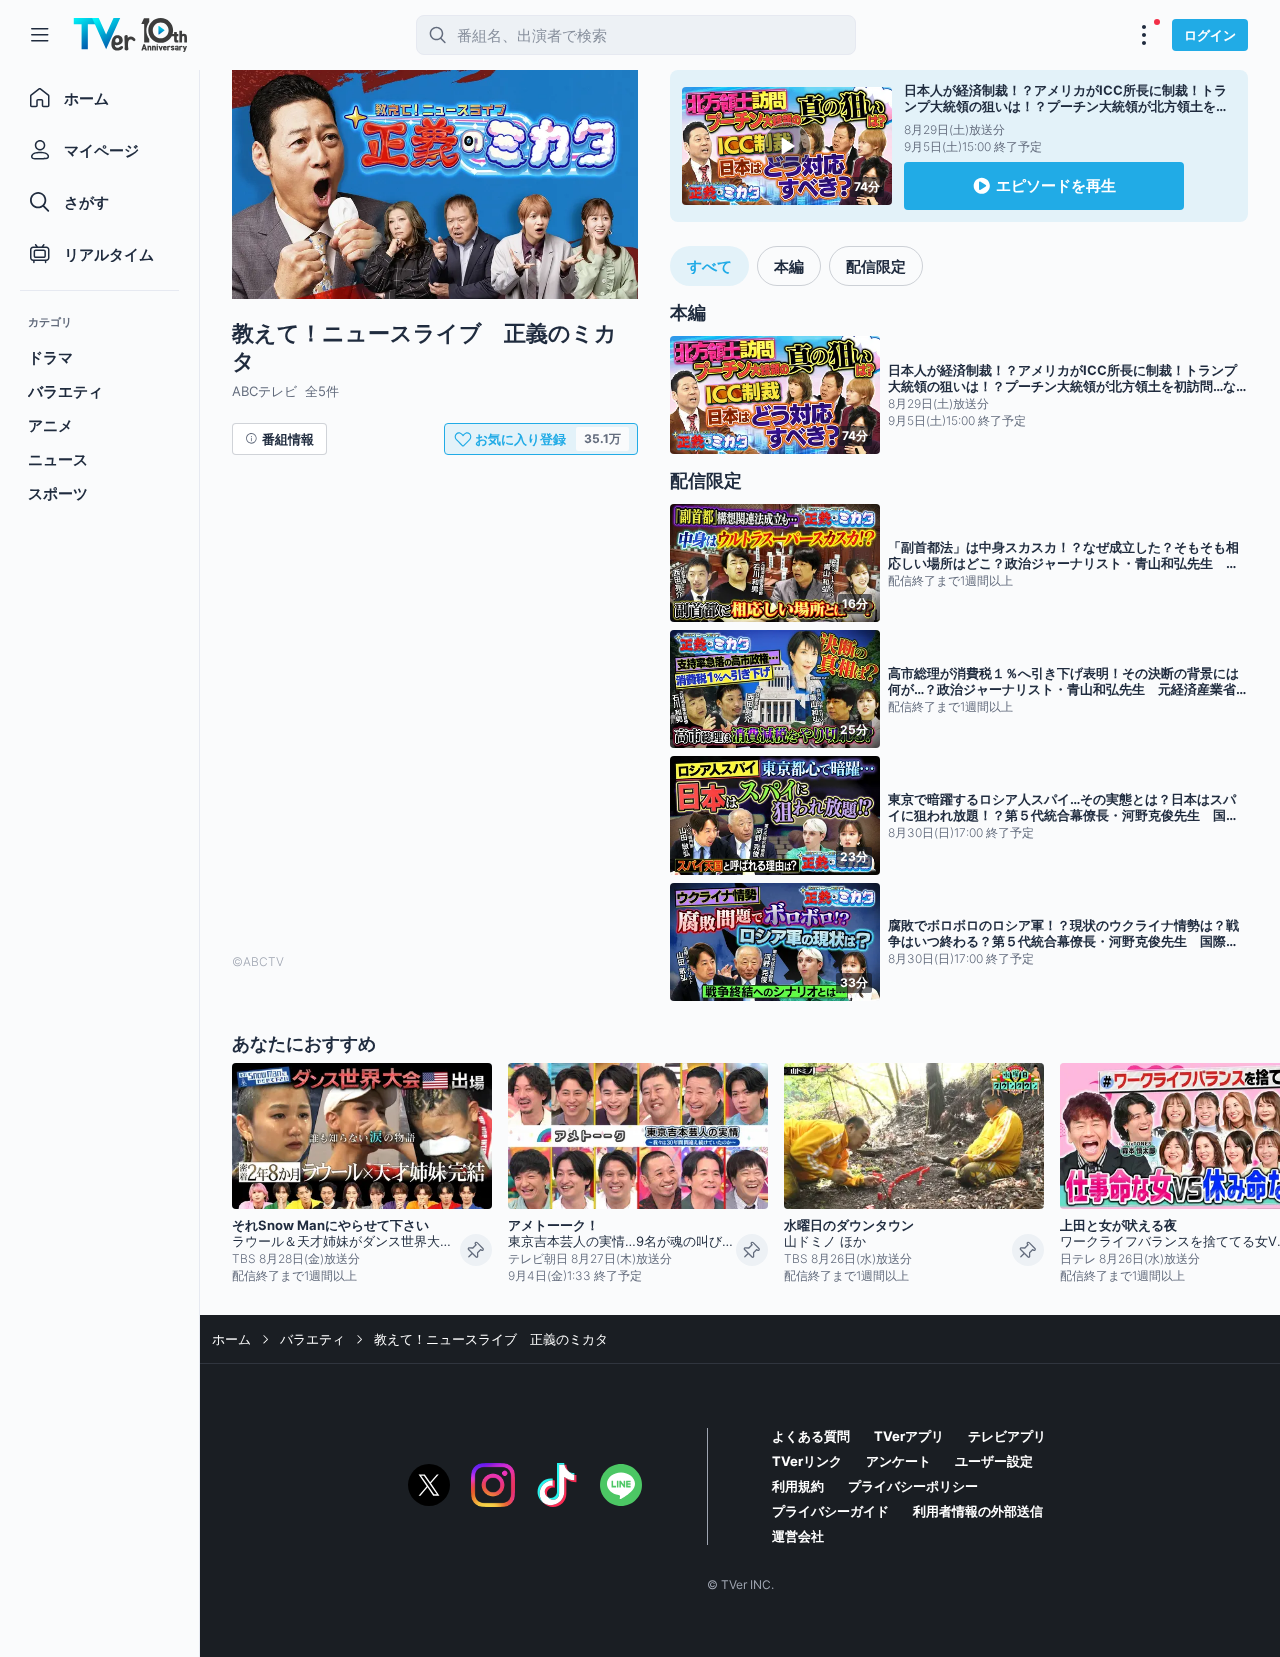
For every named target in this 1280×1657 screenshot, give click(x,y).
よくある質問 (811, 1436)
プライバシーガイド (830, 1511)
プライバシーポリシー (913, 1486)
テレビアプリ (1007, 1436)
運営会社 (798, 1536)
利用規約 (798, 1486)
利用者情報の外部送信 (978, 1511)
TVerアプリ (909, 1436)
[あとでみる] (476, 1250)
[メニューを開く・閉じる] (1144, 35)
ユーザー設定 (994, 1461)
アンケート (898, 1461)
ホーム (231, 1339)
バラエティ (312, 1339)
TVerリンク (807, 1461)
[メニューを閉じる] (40, 35)
